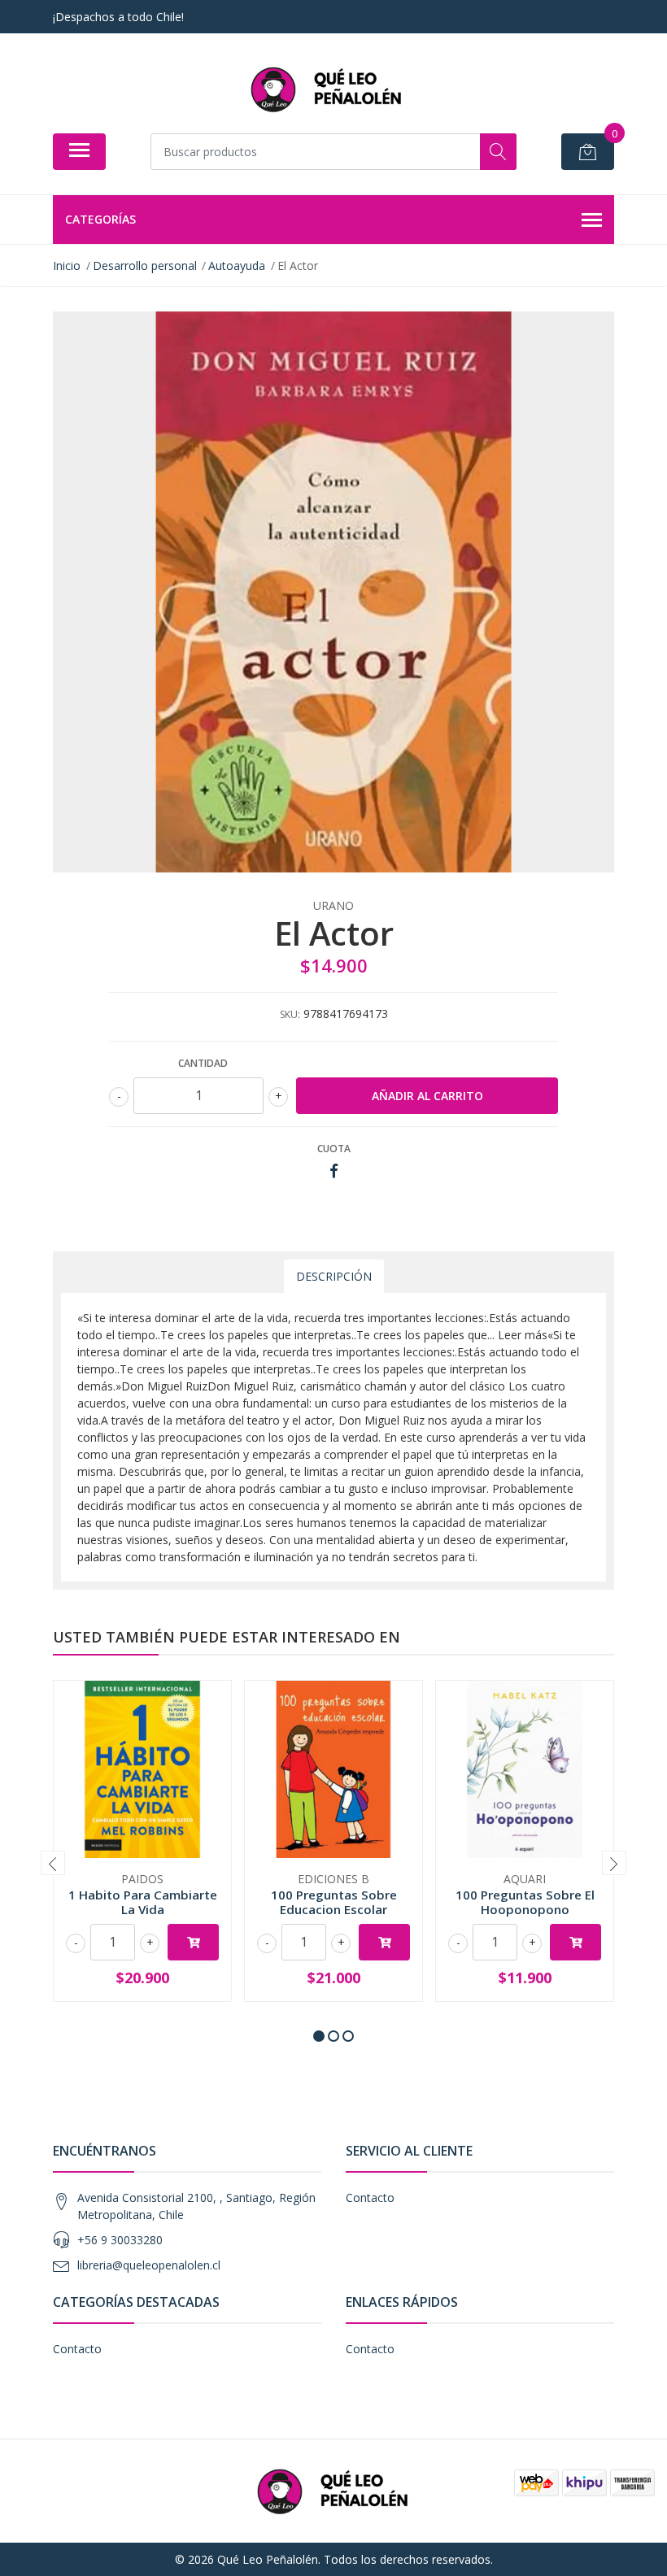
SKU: (290, 1014)
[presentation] (53, 1863)
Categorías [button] (100, 219)
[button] (319, 2036)
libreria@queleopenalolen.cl (149, 2265)
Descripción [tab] (334, 1276)
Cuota (334, 1149)
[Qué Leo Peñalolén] (327, 89)
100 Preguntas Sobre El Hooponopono (525, 1902)
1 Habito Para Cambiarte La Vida (143, 1902)
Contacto (370, 2197)
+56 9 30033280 (120, 2240)
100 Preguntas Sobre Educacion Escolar (334, 1902)
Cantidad (203, 1063)
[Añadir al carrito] (193, 1942)
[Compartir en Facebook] (334, 1171)
